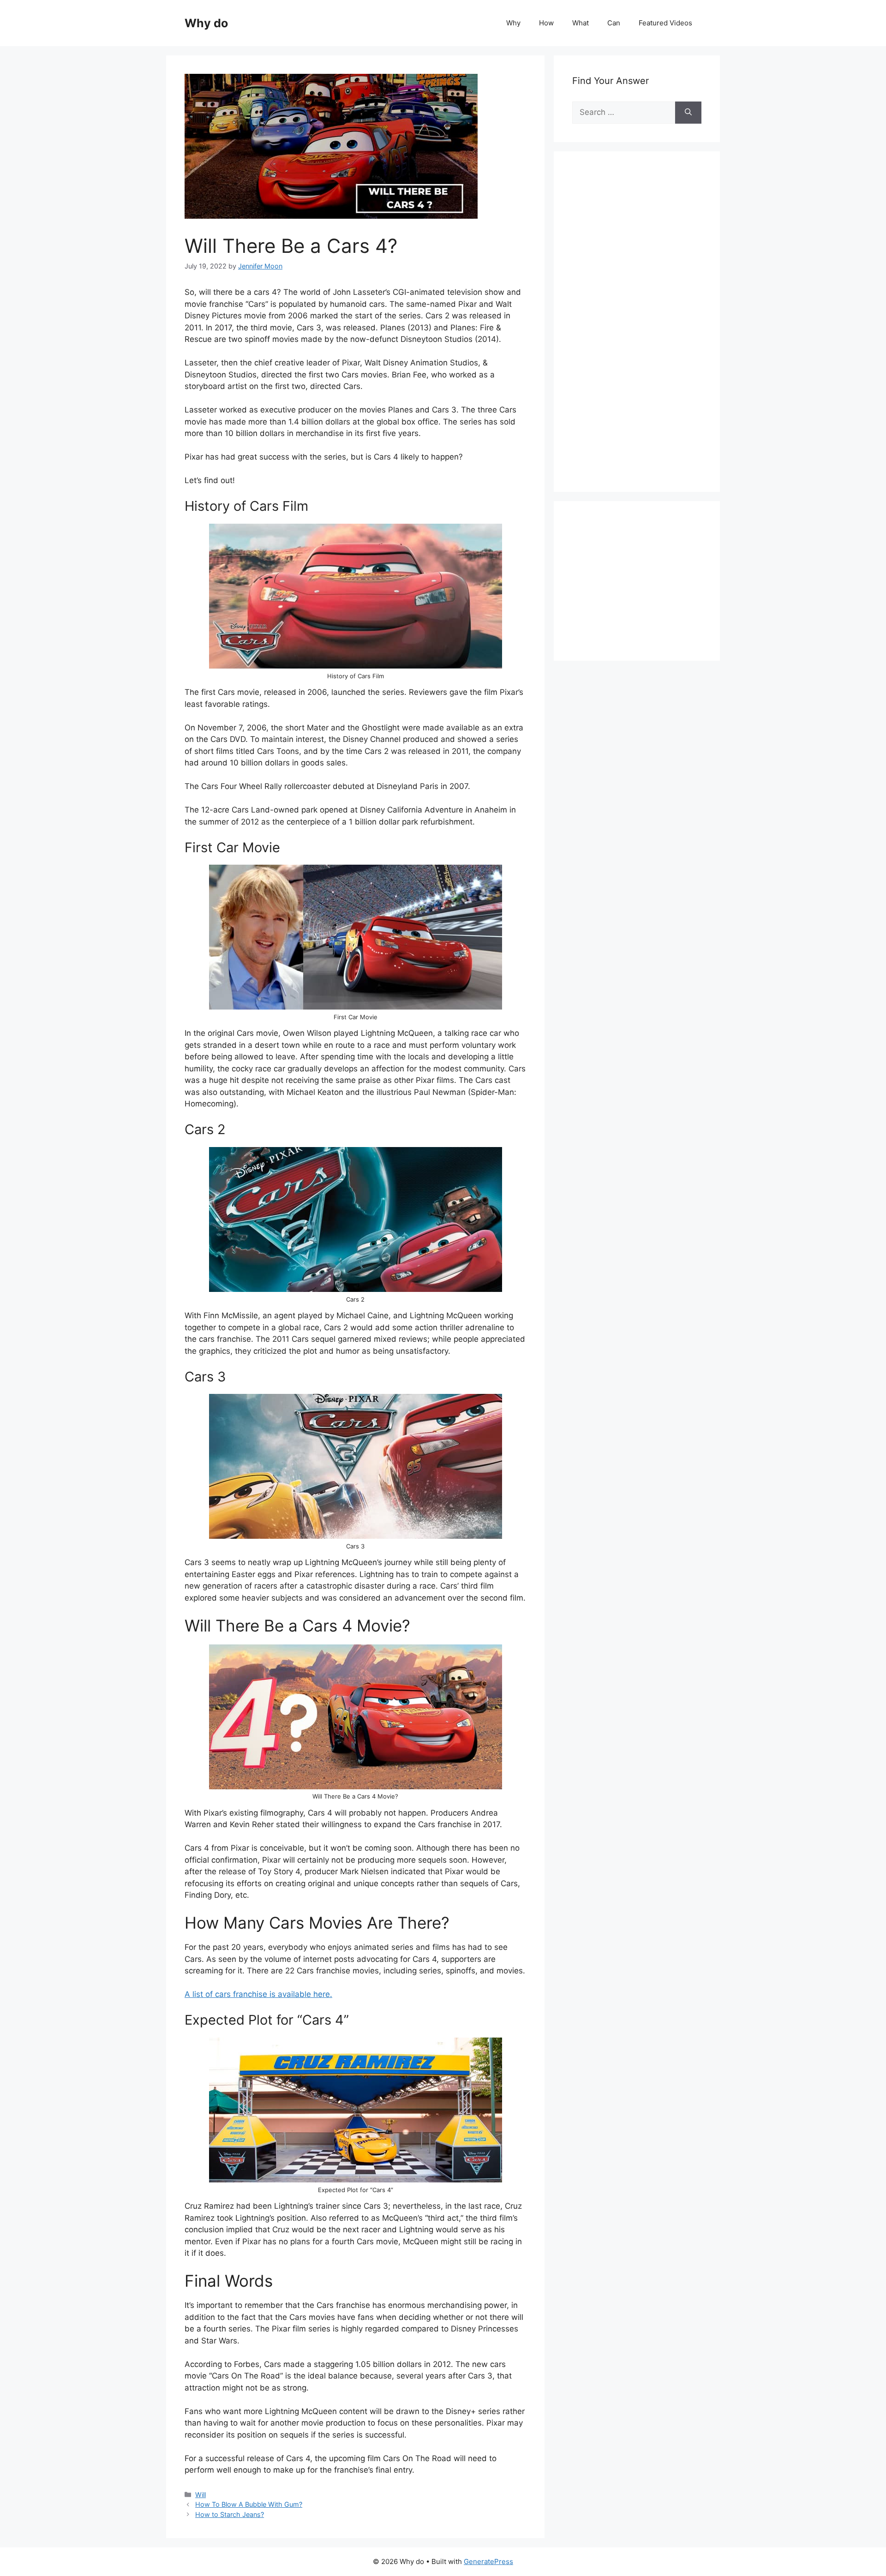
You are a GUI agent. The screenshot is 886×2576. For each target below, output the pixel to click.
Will (201, 2495)
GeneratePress (488, 2561)
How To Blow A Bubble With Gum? (249, 2504)
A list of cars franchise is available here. (258, 1994)
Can (614, 23)
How (546, 23)
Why (513, 23)
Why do (206, 23)
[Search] (688, 113)
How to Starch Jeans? (230, 2514)
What (581, 23)
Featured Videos (665, 23)
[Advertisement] (641, 332)
